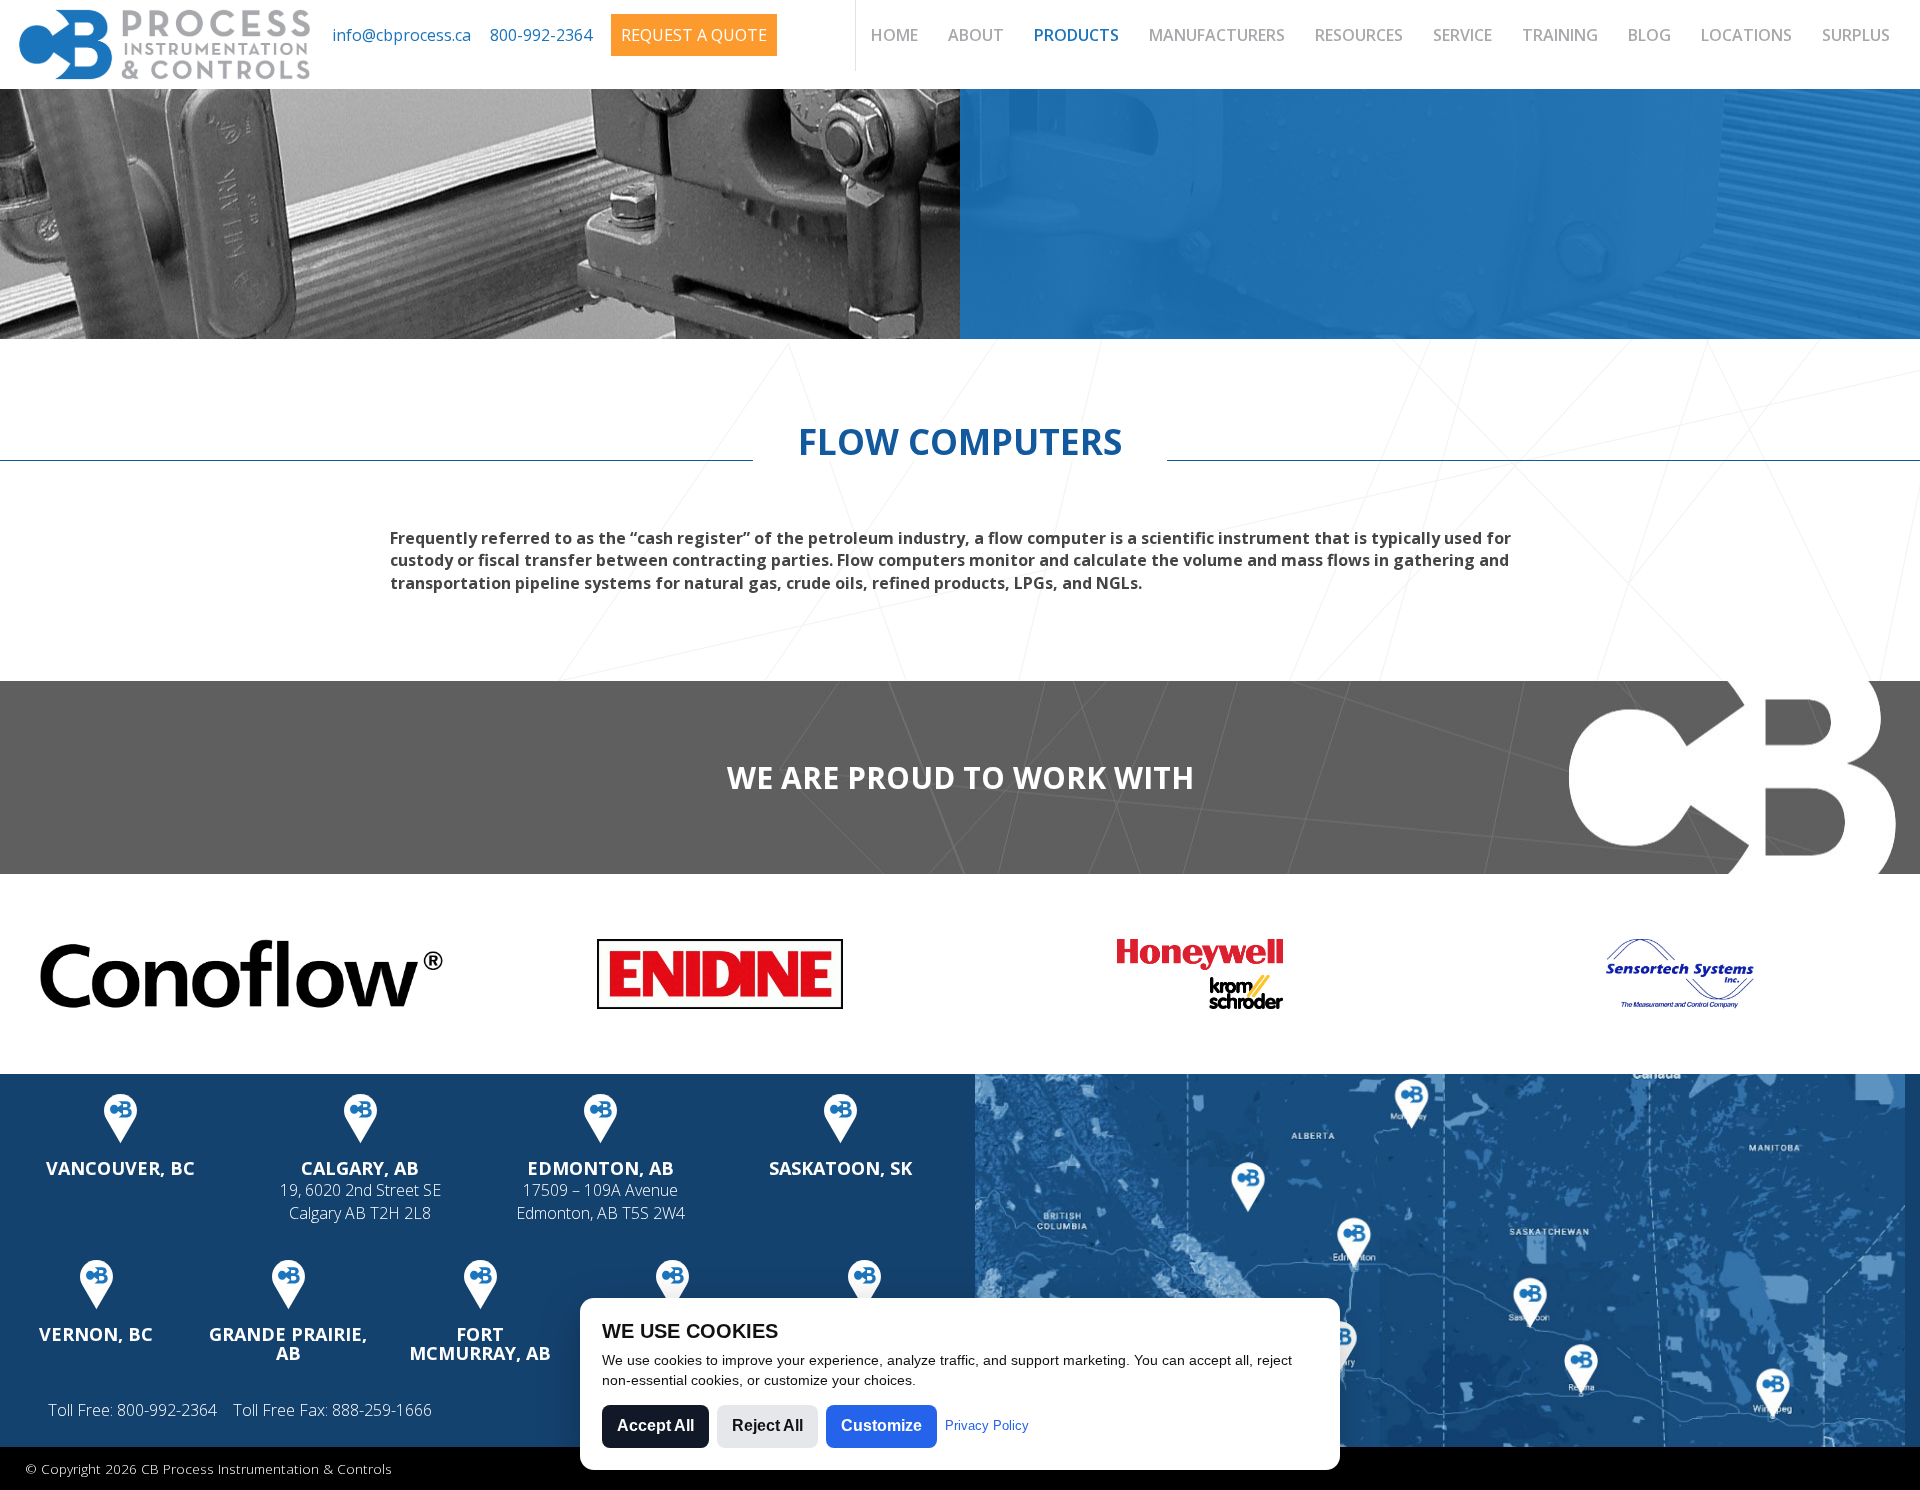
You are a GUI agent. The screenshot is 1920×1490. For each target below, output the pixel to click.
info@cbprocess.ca (401, 35)
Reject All (767, 1425)
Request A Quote (694, 35)
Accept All (655, 1425)
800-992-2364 (541, 35)
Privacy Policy (987, 1425)
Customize (881, 1425)
